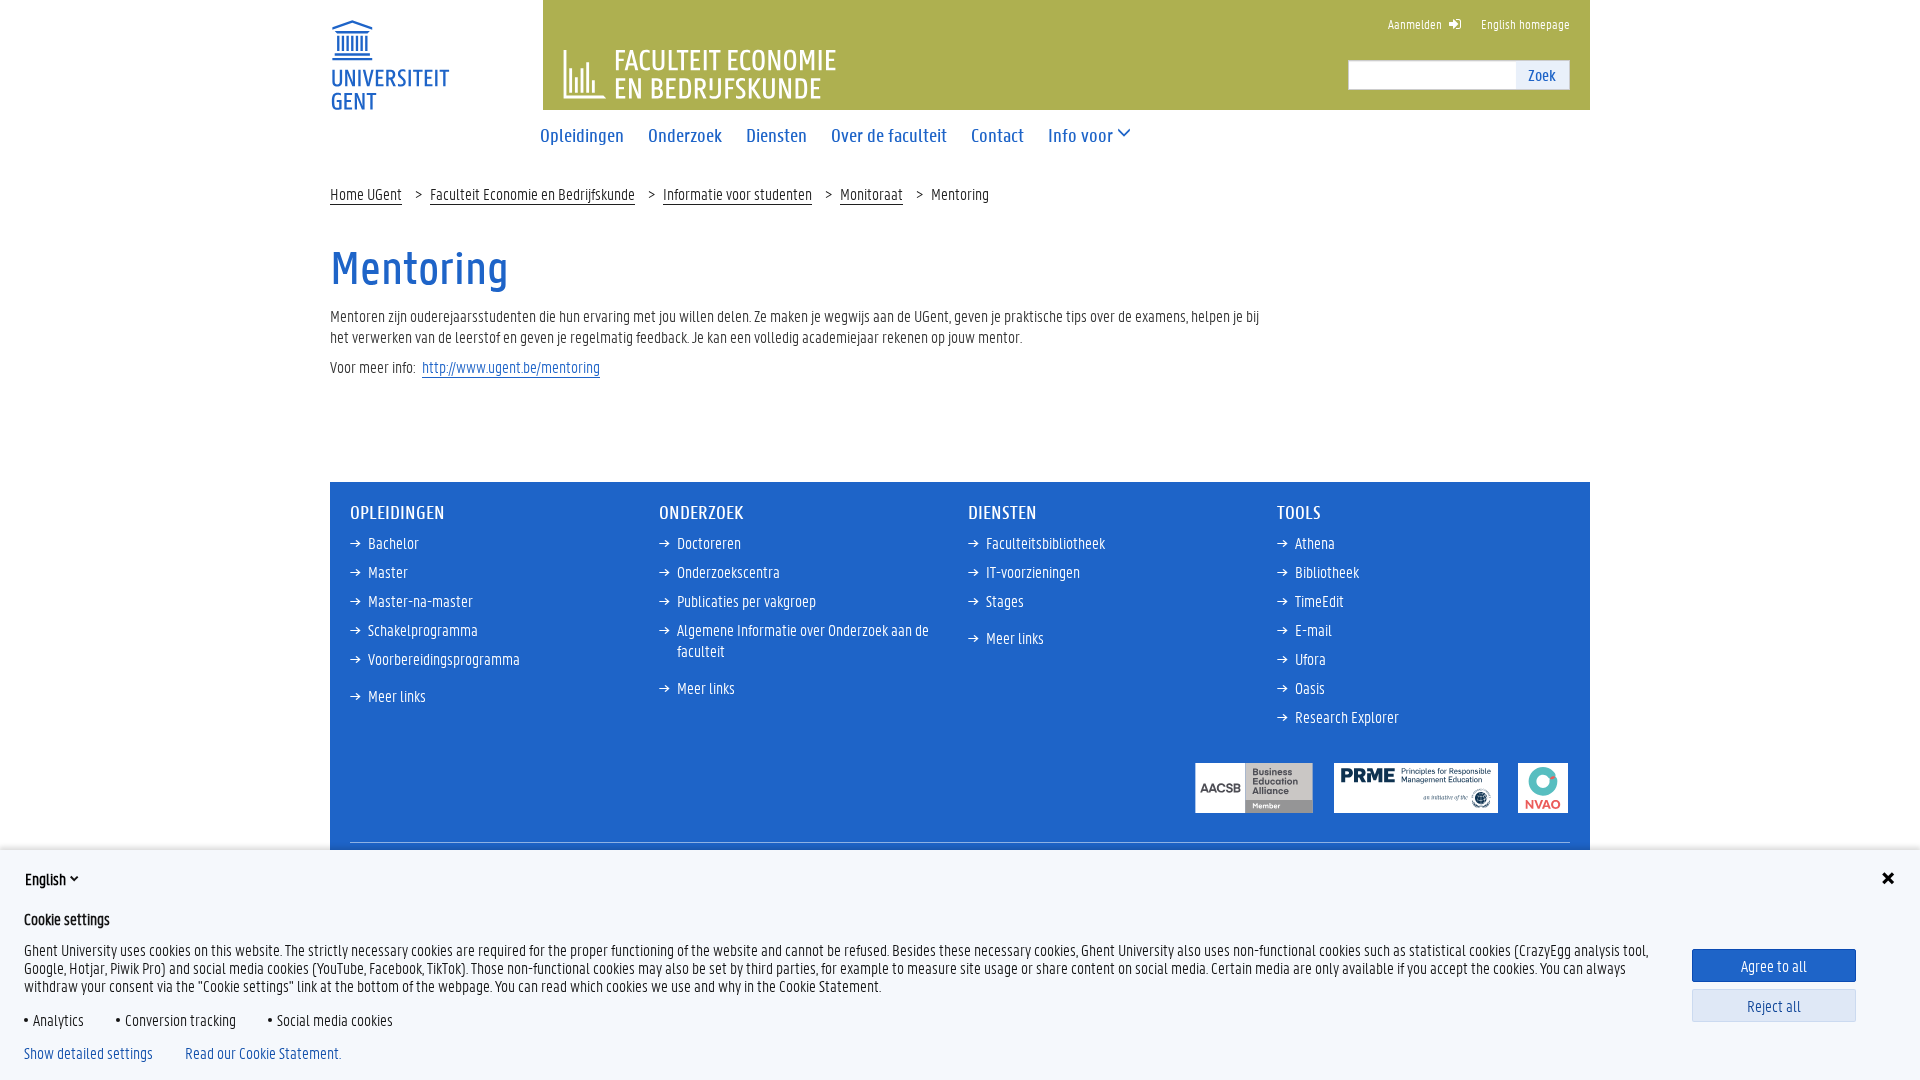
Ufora (1310, 658)
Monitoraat (871, 193)
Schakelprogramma (423, 629)
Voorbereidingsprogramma (444, 658)
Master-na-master (420, 600)
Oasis (1310, 687)
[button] (1080, 135)
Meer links (397, 695)
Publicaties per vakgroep (746, 600)
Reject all (1774, 1005)
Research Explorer (1347, 716)
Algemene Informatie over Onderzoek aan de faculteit (803, 640)
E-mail (1313, 629)
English (45, 878)
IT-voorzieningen (1033, 571)
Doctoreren (709, 542)
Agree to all (1774, 965)
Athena (1315, 542)
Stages (1005, 600)
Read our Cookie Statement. (263, 1053)
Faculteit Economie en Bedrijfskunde (532, 193)
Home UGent (366, 193)
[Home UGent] (390, 52)
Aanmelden (1415, 23)
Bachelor (393, 542)
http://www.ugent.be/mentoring (511, 366)
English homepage (1525, 23)
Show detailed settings (88, 1053)
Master (388, 571)
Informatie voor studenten (737, 193)
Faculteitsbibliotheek (1045, 542)
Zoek (1542, 74)
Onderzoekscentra (728, 571)
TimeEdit (1319, 600)
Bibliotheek (1327, 571)
